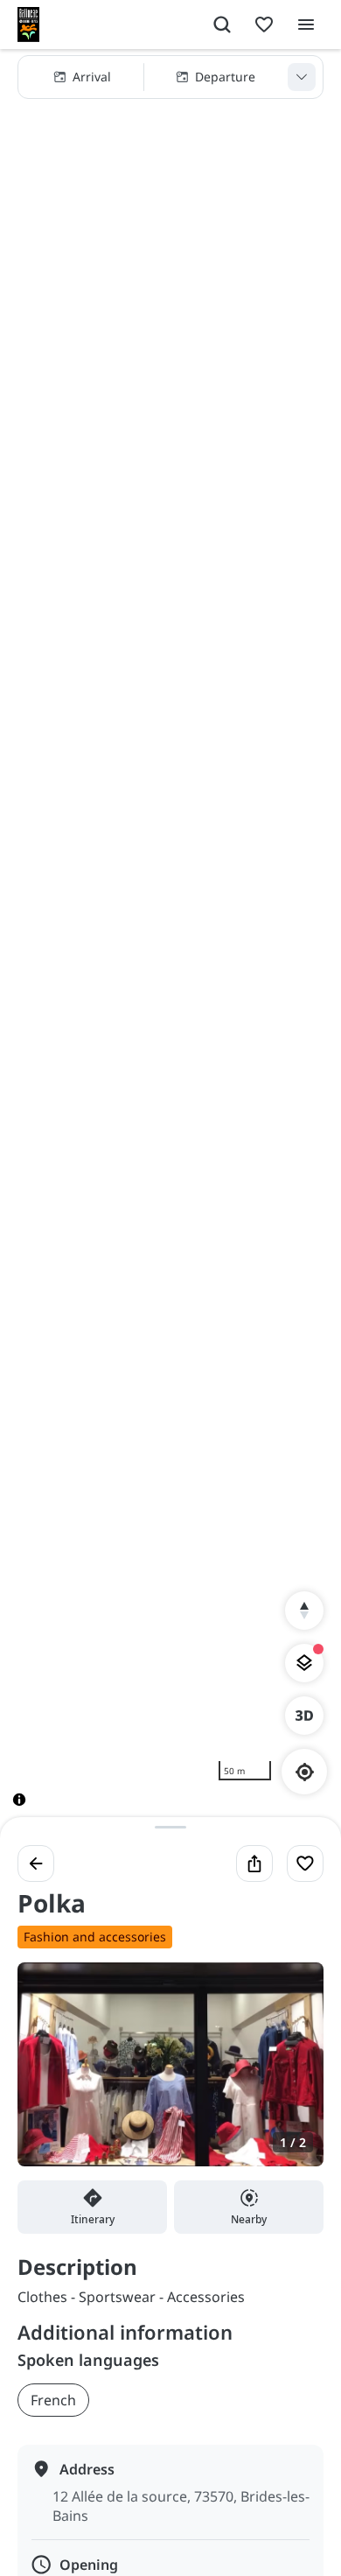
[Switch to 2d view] (304, 1716)
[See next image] (292, 2074)
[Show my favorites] (264, 25)
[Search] (222, 25)
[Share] (254, 1864)
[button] (170, 77)
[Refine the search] (302, 77)
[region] (170, 942)
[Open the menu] (306, 25)
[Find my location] (305, 1772)
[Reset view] (304, 1611)
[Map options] (304, 1663)
